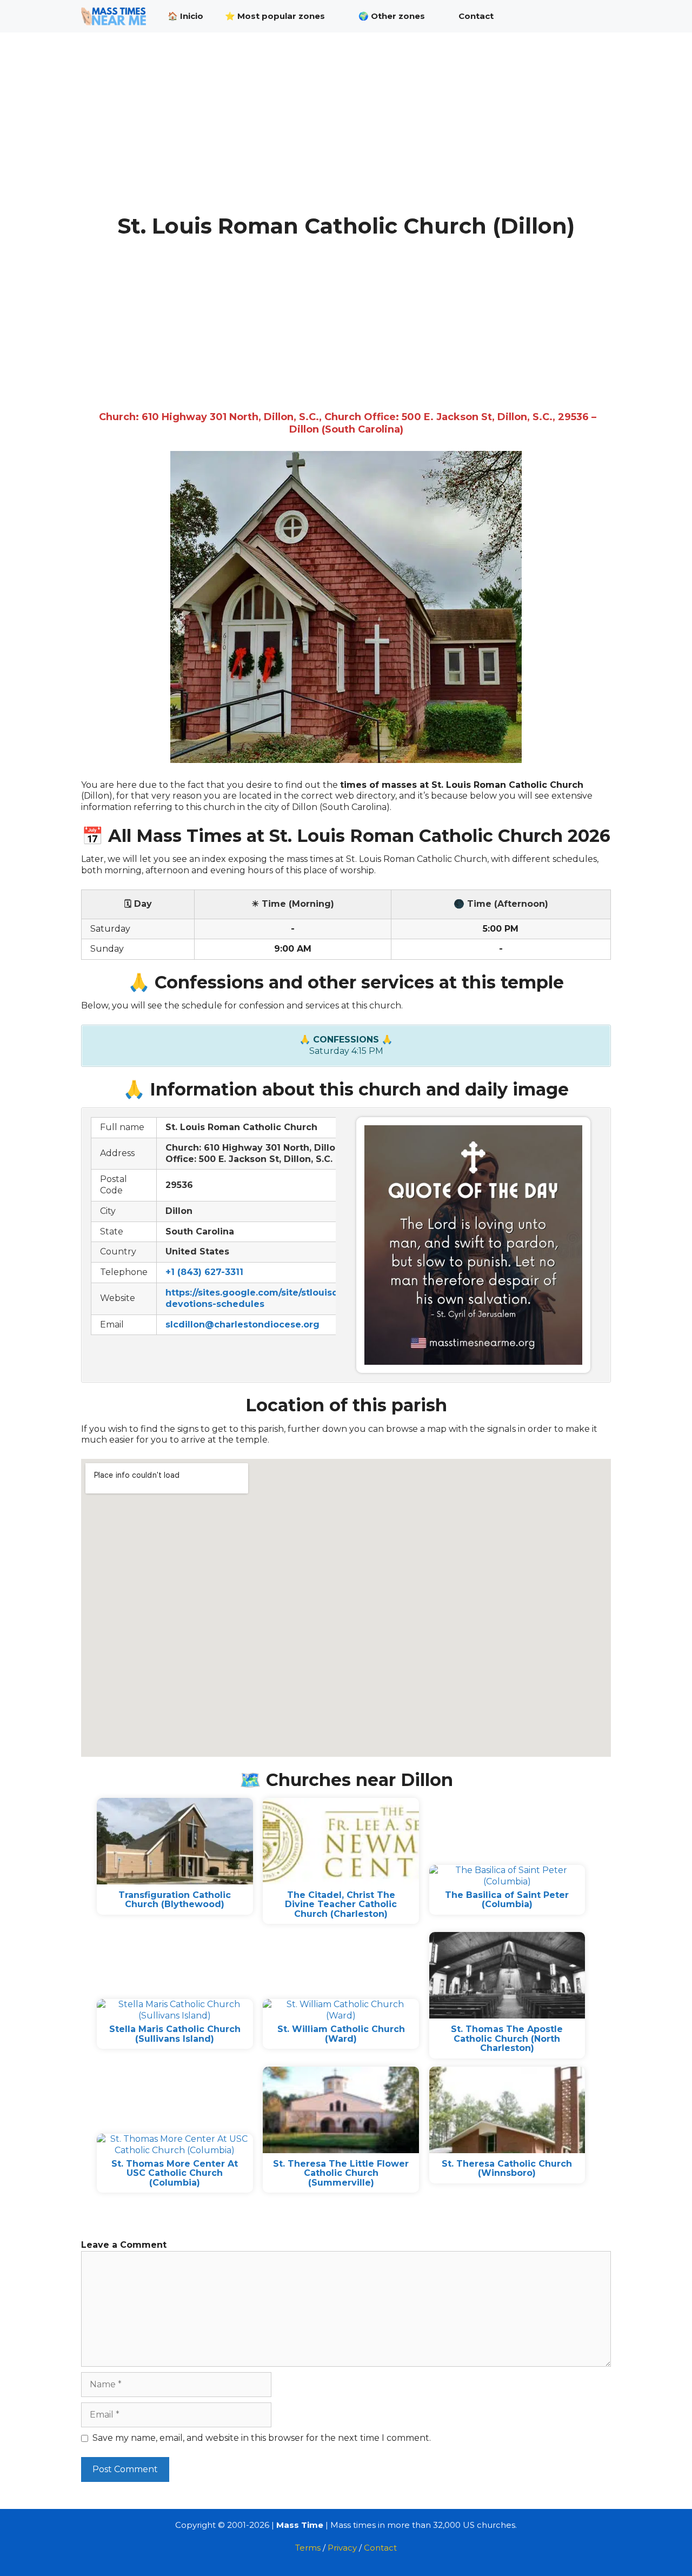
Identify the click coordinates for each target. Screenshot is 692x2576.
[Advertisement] (346, 134)
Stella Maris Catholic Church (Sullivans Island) (175, 2034)
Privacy (342, 2548)
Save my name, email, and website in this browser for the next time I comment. (262, 2438)
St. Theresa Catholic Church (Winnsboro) (507, 2169)
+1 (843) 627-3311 (204, 1272)
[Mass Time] (116, 16)
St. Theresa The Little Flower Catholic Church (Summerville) (341, 2173)
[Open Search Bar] (595, 16)
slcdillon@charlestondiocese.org (242, 1324)
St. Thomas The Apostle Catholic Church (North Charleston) (507, 2039)
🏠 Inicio (185, 16)
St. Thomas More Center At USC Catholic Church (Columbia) (175, 2173)
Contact (476, 16)
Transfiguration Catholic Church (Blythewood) (175, 1900)
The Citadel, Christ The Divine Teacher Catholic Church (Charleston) (341, 1904)
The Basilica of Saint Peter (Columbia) (507, 1900)
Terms (308, 2548)
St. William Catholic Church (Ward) (341, 2034)
